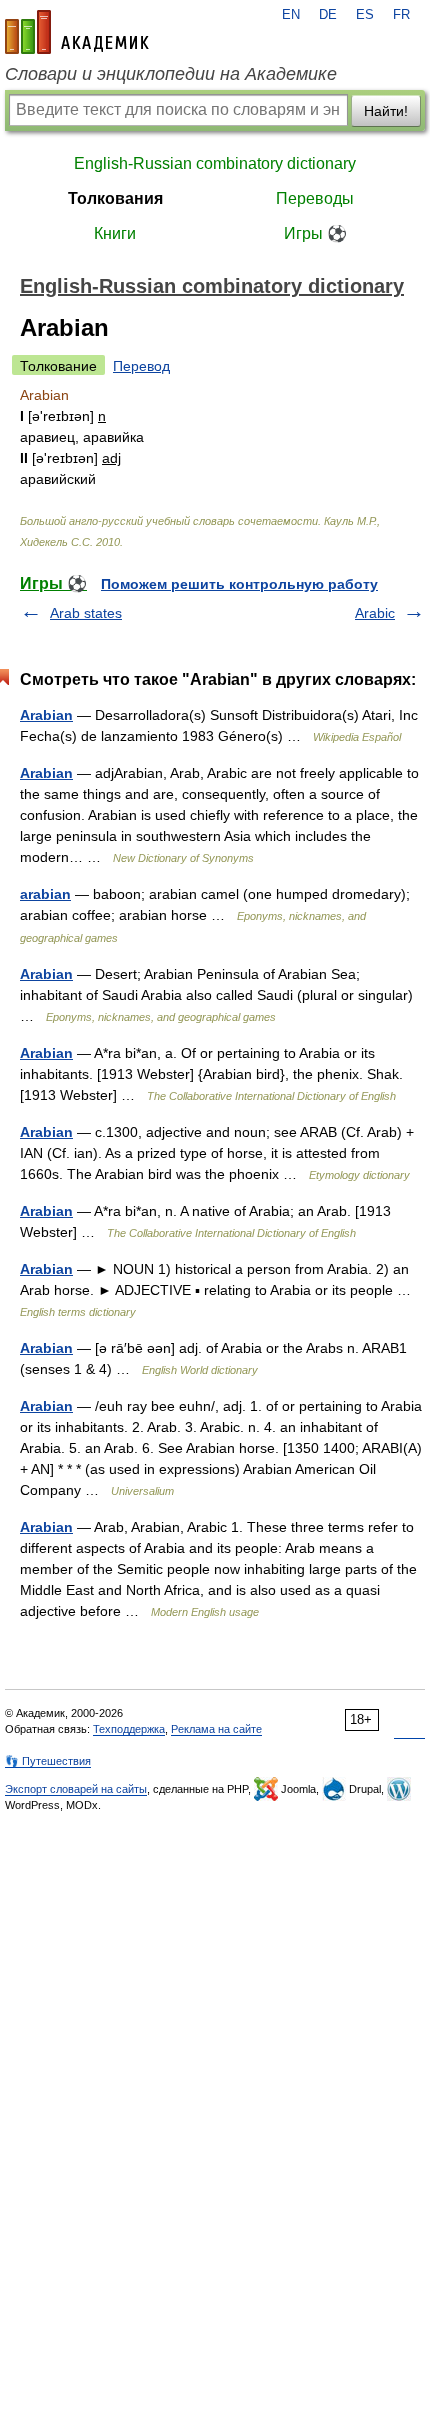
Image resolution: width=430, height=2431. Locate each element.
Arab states (86, 613)
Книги (115, 233)
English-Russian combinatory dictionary (215, 163)
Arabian (46, 715)
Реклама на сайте (216, 1729)
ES (365, 15)
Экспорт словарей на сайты (76, 1789)
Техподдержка (129, 1729)
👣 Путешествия (48, 1761)
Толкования (115, 198)
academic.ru (77, 32)
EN (291, 15)
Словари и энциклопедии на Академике (171, 74)
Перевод (141, 366)
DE (328, 15)
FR (401, 15)
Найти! (386, 111)
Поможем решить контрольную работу (239, 584)
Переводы (315, 198)
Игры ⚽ (315, 233)
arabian (45, 894)
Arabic (375, 613)
